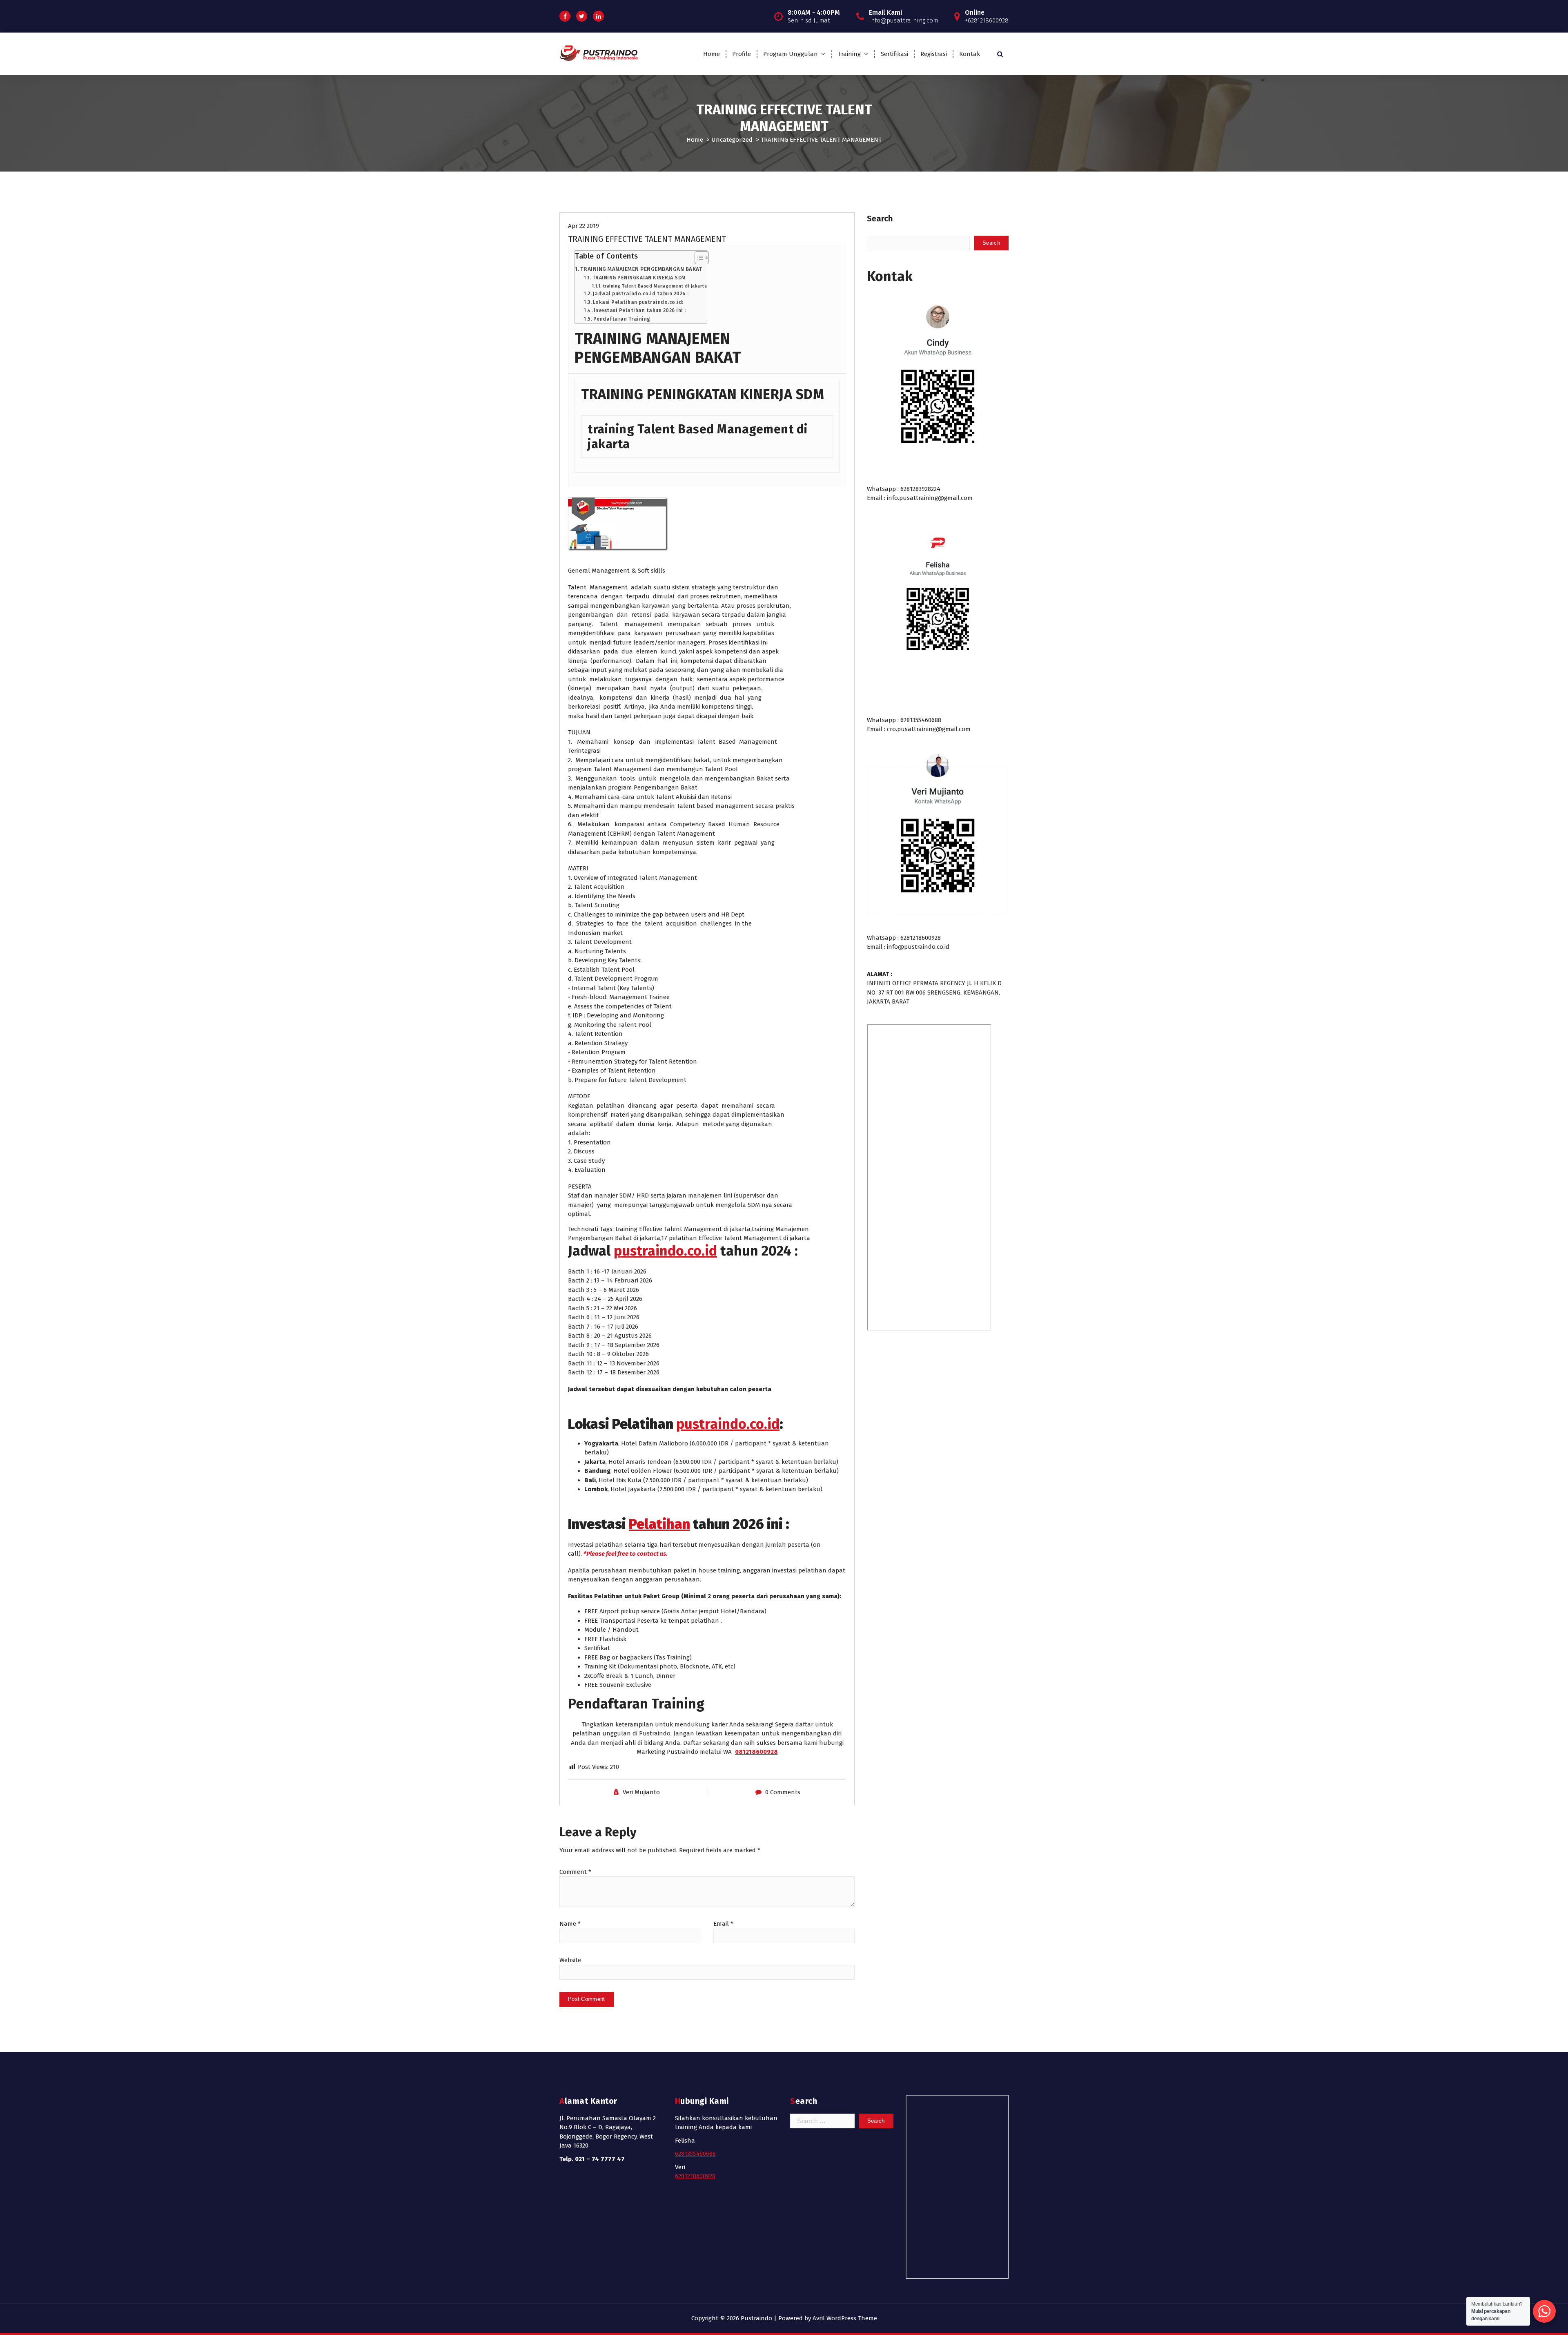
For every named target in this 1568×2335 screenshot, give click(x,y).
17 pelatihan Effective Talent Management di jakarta (736, 1238)
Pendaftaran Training (622, 319)
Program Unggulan (791, 54)
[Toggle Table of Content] (698, 258)
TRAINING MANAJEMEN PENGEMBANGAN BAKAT (641, 269)
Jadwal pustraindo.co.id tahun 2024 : (641, 294)
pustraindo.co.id (665, 1251)
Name (570, 1924)
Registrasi (934, 54)
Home (712, 54)
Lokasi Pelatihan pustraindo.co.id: (638, 302)
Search (880, 219)
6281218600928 (695, 2176)
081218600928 (756, 1752)
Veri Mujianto (641, 1792)
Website (570, 1960)
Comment (575, 1872)
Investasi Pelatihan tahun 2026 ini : (640, 310)
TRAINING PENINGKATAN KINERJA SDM (639, 278)
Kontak (970, 54)
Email (723, 1924)
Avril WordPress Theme (845, 2318)
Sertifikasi (894, 54)
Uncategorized (732, 140)
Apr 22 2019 (584, 226)
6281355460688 (695, 2154)
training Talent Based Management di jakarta (655, 286)
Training (849, 54)
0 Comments (783, 1792)
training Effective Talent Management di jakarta (683, 1229)
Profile (742, 54)
